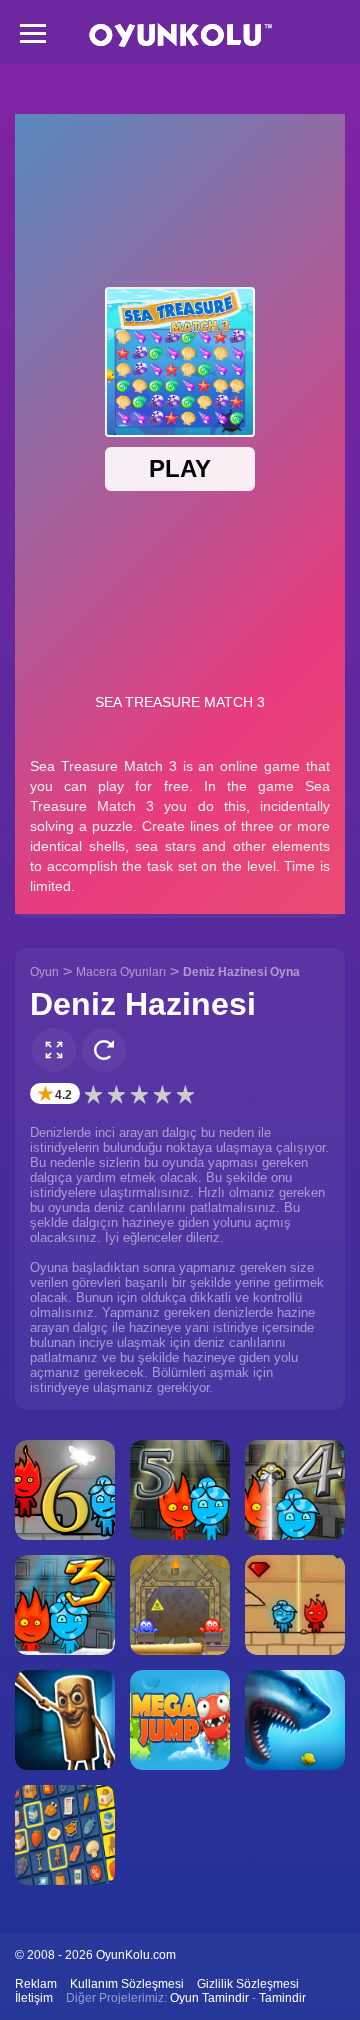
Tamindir (282, 1998)
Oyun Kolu (180, 35)
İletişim (34, 1998)
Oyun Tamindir (209, 1998)
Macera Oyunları (121, 972)
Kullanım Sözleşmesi (127, 1984)
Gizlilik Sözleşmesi (248, 1984)
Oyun (44, 972)
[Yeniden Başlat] (104, 1050)
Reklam (36, 1984)
